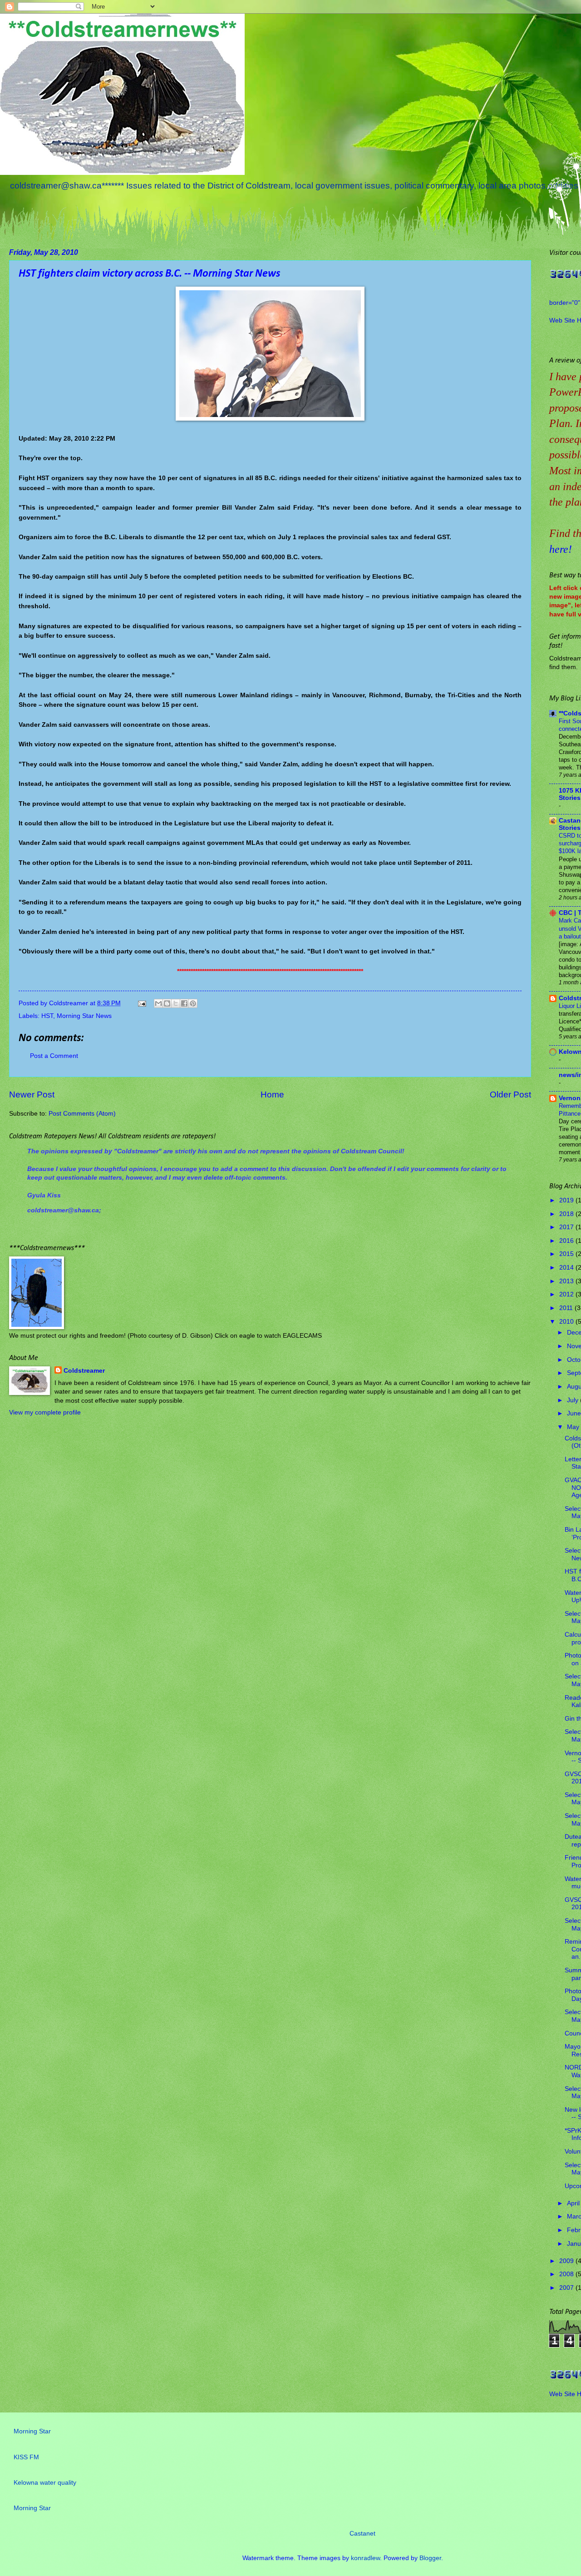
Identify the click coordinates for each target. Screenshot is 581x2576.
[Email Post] (142, 1003)
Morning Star (32, 2431)
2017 (567, 1227)
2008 (567, 2274)
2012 (567, 1294)
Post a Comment (54, 1056)
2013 (567, 1281)
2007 (567, 2288)
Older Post (510, 1094)
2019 (567, 1200)
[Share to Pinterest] (193, 1003)
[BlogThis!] (167, 1003)
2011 (567, 1308)
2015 (567, 1254)
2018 (567, 1214)
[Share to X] (176, 1003)
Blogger (430, 2558)
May (574, 1427)
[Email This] (158, 1003)
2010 (567, 1322)
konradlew (365, 2558)
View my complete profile (45, 1412)
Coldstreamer (84, 1371)
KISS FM (26, 2457)
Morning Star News (84, 1016)
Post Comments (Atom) (82, 1114)
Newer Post (32, 1094)
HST (47, 1016)
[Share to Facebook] (184, 1003)
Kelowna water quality (45, 2483)
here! (561, 549)
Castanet (362, 2534)
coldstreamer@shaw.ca (63, 1210)
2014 (567, 1268)
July (574, 1400)
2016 (567, 1241)
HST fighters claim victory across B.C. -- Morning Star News (149, 274)
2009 (567, 2261)
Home (272, 1094)
